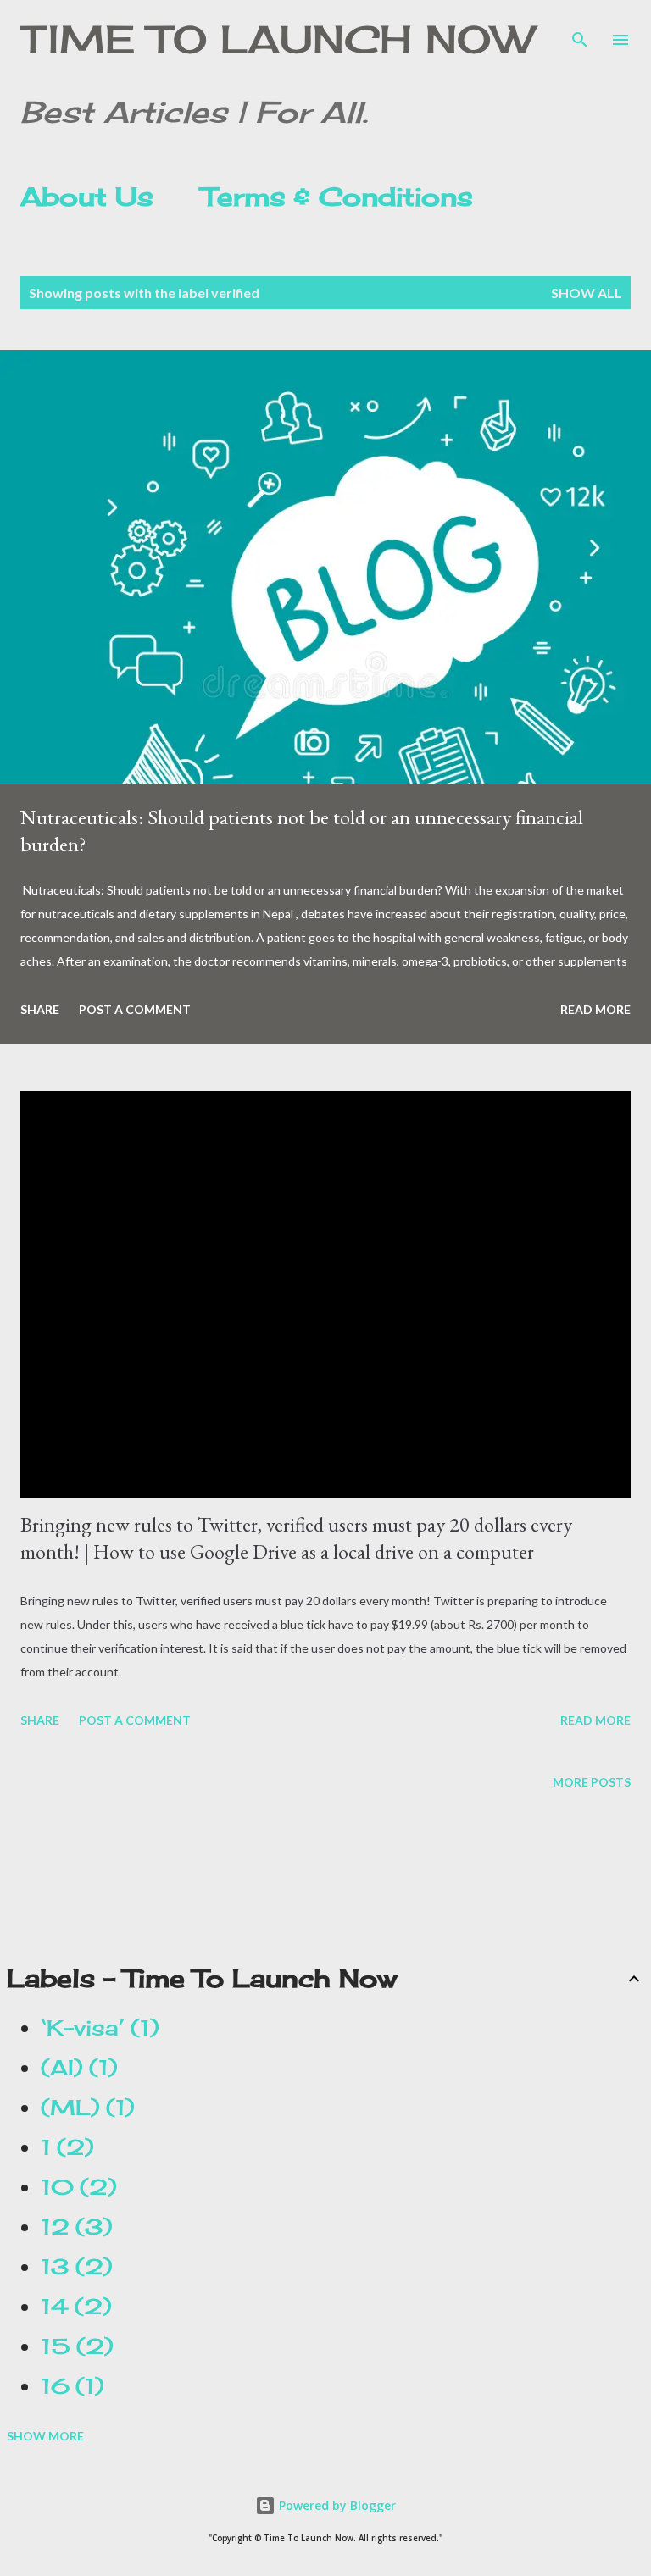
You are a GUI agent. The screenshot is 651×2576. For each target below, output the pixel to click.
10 (74, 2187)
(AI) (74, 2068)
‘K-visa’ (95, 2028)
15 (72, 2346)
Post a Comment (135, 1009)
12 (72, 2227)
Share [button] (40, 1009)
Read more (595, 1009)
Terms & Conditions (337, 197)
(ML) (83, 2108)
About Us (87, 197)
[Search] (580, 30)
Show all (587, 293)
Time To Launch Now (277, 39)
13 (72, 2267)
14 (71, 2307)
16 (67, 2386)
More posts (592, 1782)
